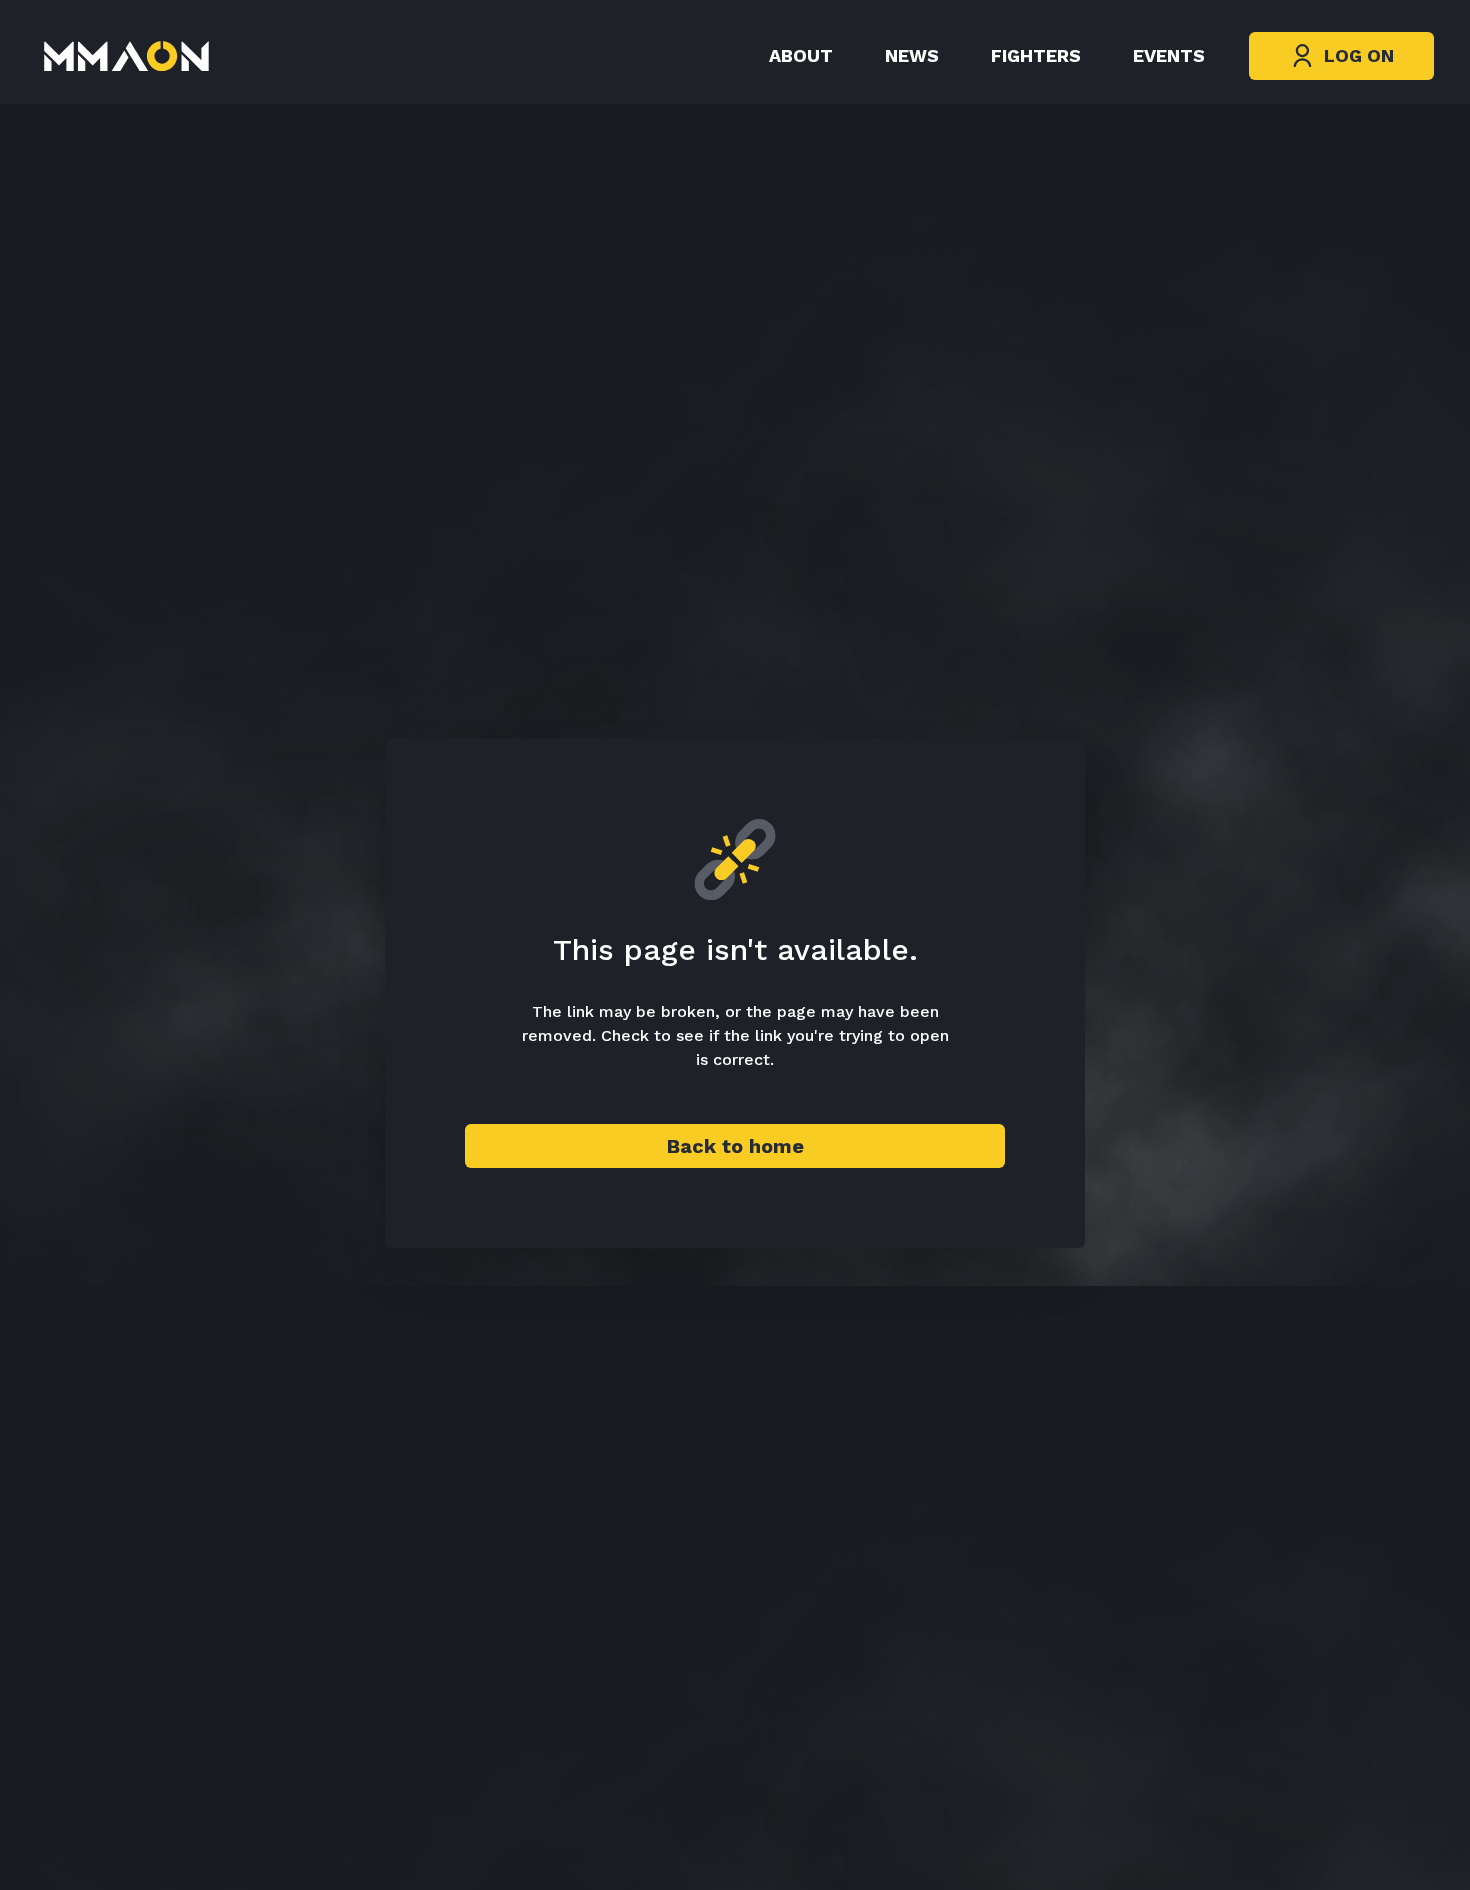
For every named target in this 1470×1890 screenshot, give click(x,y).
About (801, 55)
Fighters (1036, 55)
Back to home (735, 1146)
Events (1169, 55)
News (912, 55)
